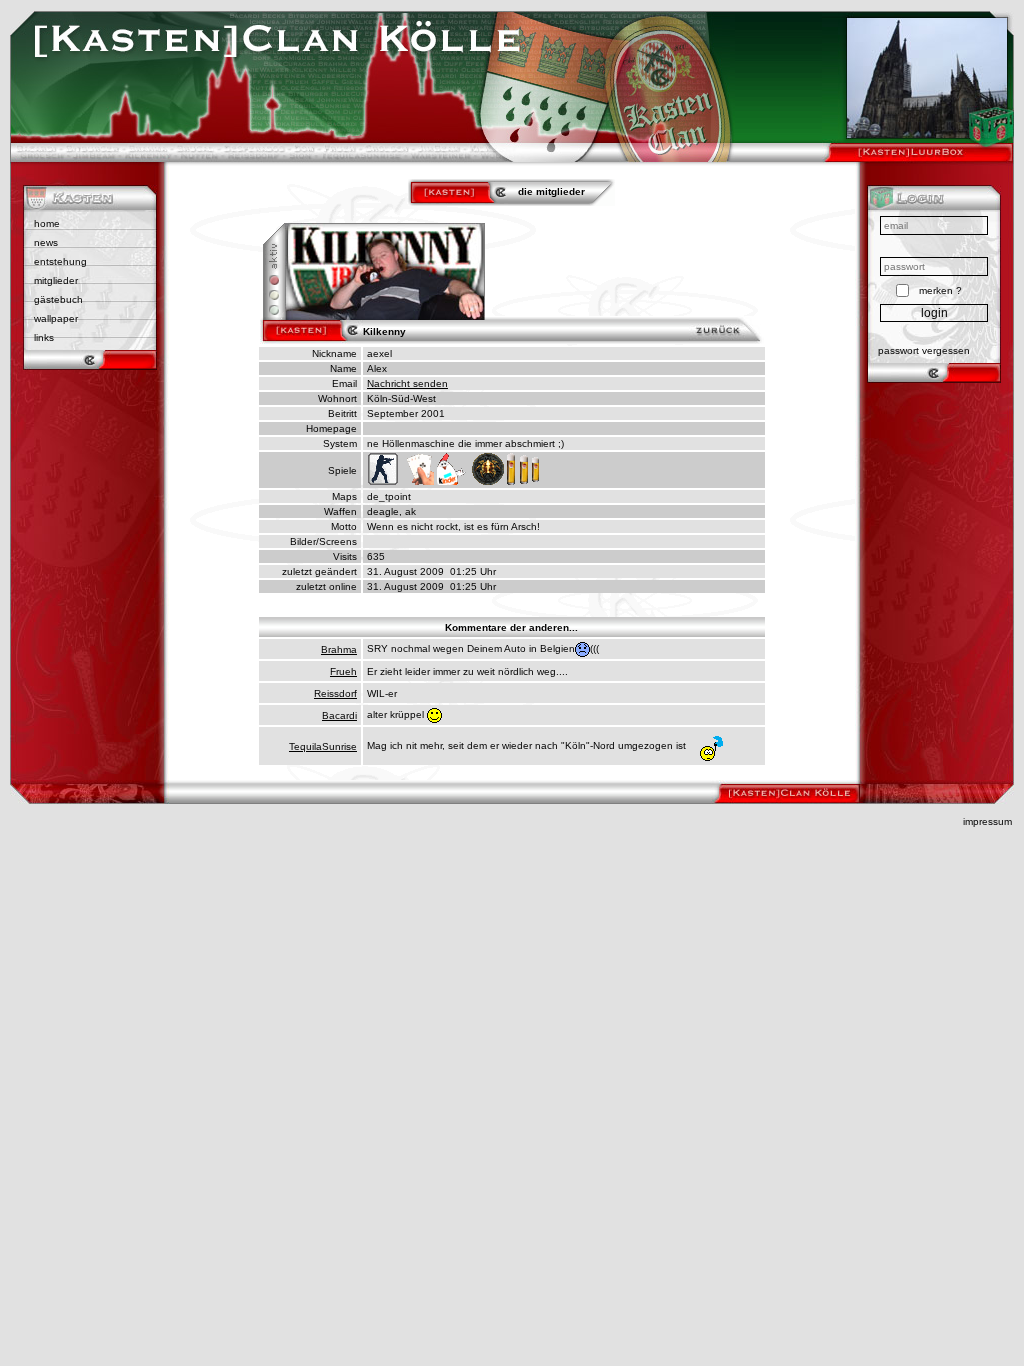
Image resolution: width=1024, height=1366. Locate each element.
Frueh (343, 671)
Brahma (339, 649)
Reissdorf (335, 693)
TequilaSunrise (323, 746)
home (47, 223)
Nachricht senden (407, 383)
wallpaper (56, 318)
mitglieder (56, 280)
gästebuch (58, 299)
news (46, 242)
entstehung (60, 261)
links (44, 337)
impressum (987, 821)
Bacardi (339, 715)
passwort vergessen (924, 350)
